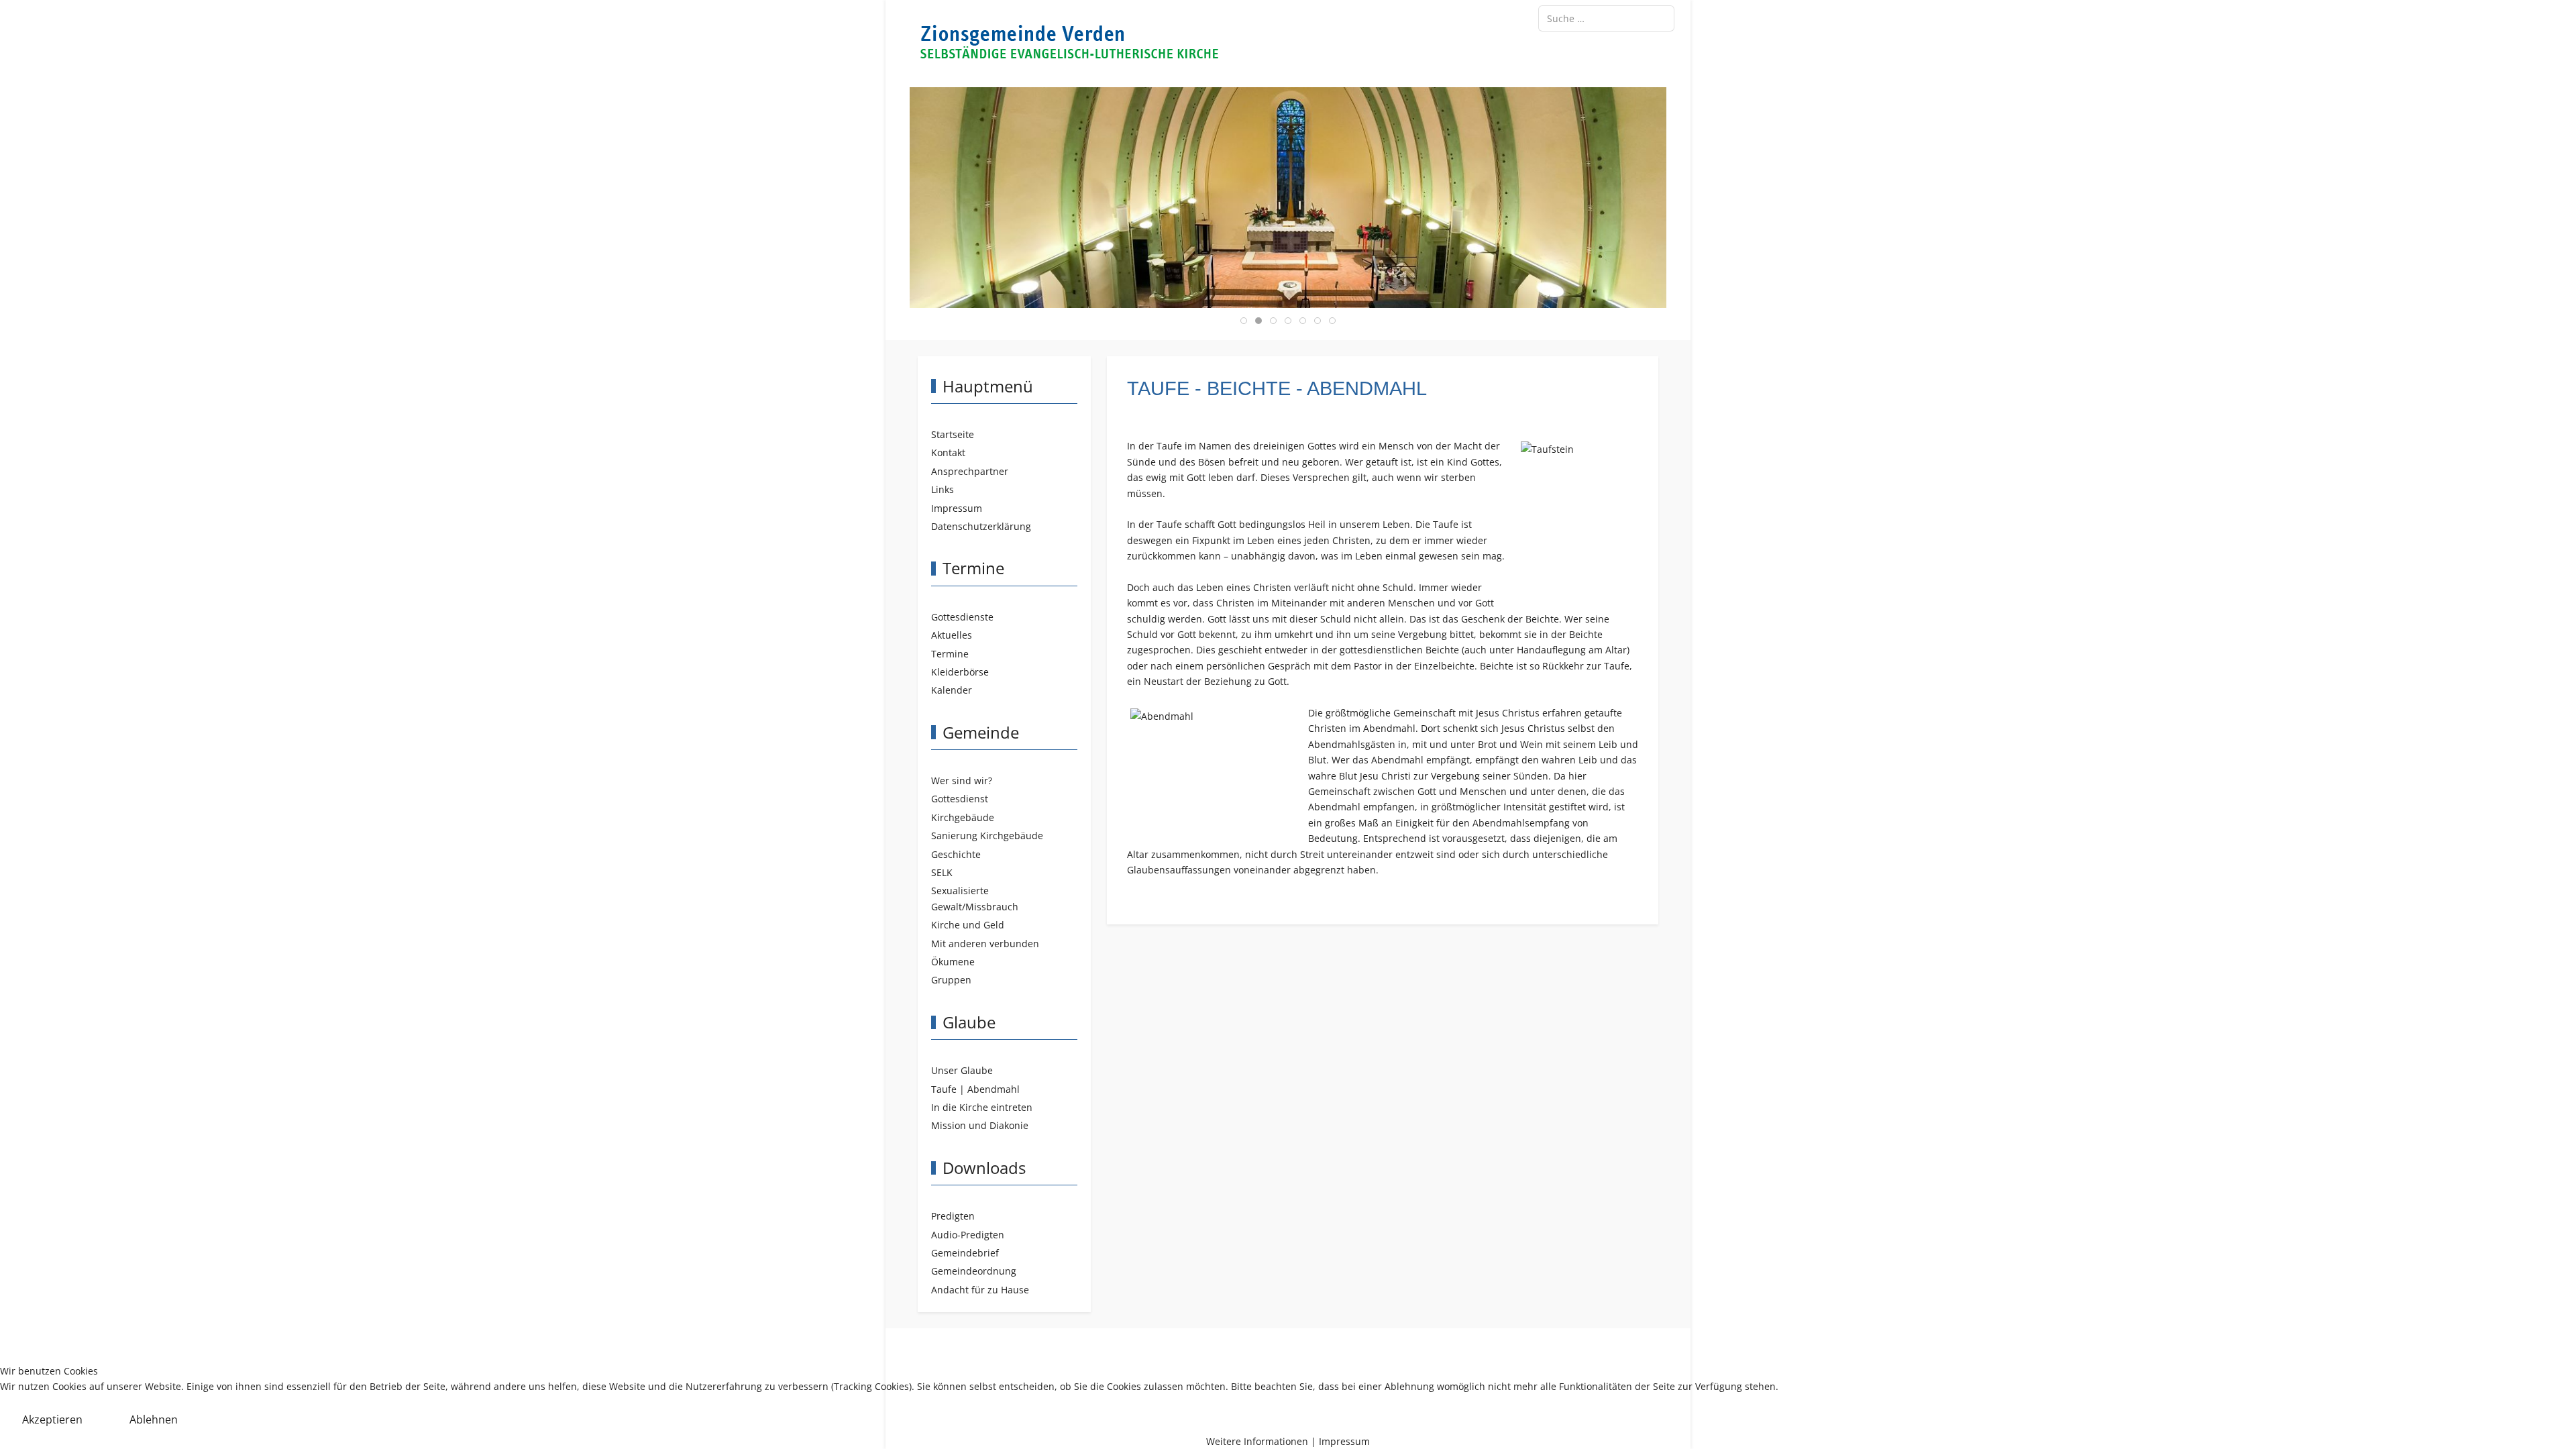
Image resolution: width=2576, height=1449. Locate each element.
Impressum (1344, 1441)
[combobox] (1606, 18)
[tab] (1244, 321)
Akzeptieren (52, 1419)
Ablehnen (154, 1419)
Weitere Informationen (1257, 1441)
